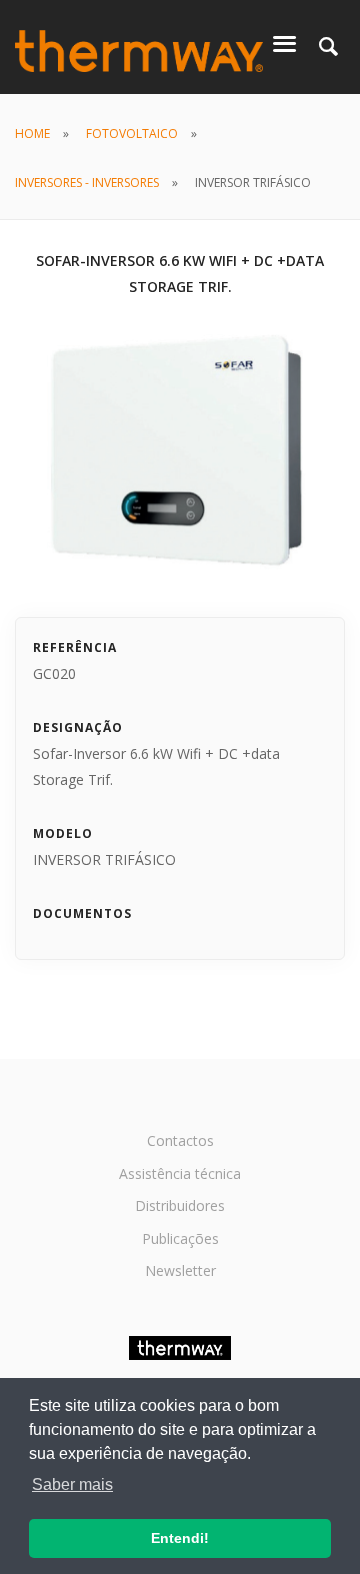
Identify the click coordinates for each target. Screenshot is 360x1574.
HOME (32, 133)
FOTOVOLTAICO (132, 133)
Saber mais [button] (72, 1484)
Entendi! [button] (180, 1538)
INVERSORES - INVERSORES (87, 182)
